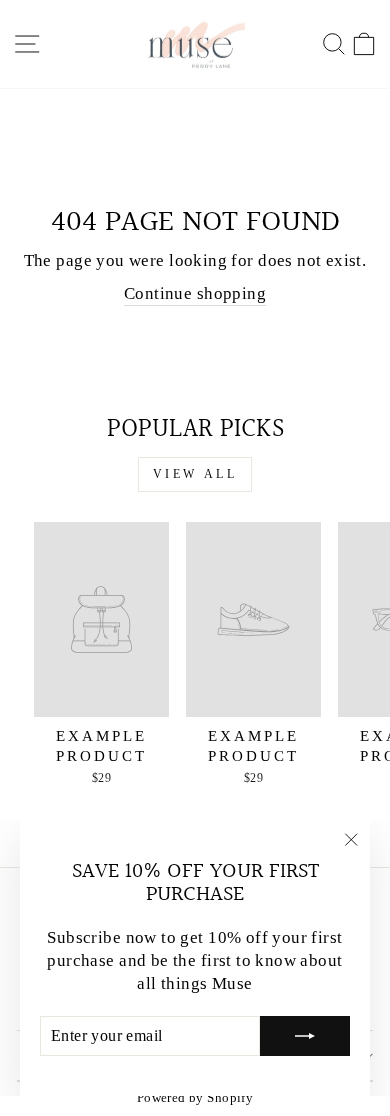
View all (195, 474)
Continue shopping (195, 293)
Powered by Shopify (195, 1098)
